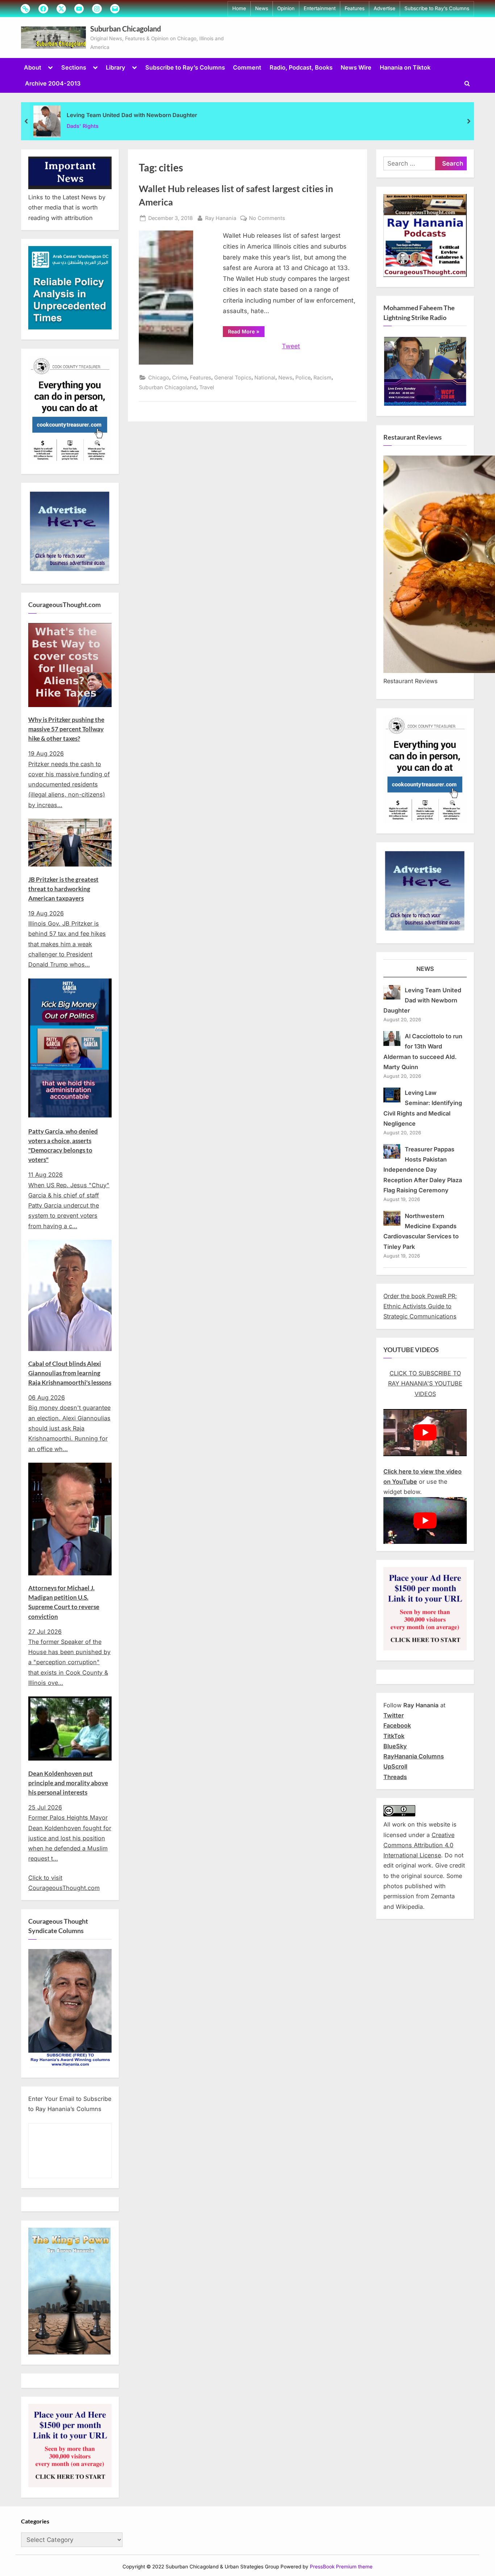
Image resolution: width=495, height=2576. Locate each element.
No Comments (267, 219)
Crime (180, 377)
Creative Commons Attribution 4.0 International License (419, 1845)
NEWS (425, 969)
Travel (207, 387)
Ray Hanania (221, 218)
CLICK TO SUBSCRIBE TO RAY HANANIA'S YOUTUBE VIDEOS (425, 1383)
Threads (395, 1777)
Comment (247, 67)
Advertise (384, 8)
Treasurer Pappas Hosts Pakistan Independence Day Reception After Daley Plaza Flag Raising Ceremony (423, 1170)
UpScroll (395, 1766)
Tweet (291, 346)
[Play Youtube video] (425, 1432)
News (262, 8)
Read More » (246, 333)
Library (116, 67)
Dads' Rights (83, 126)
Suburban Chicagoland (126, 29)
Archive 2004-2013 (53, 83)
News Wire (356, 67)
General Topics (233, 377)
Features (355, 8)
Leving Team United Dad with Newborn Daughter (132, 115)
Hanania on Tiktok (405, 67)
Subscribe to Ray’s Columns (437, 8)
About (33, 67)
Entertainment (320, 8)
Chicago (159, 377)
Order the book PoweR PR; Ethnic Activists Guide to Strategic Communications (420, 1306)
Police (303, 377)
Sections (74, 67)
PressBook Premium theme (341, 2567)
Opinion (286, 8)
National (265, 377)
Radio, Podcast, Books (301, 67)
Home (239, 8)
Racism (323, 377)
